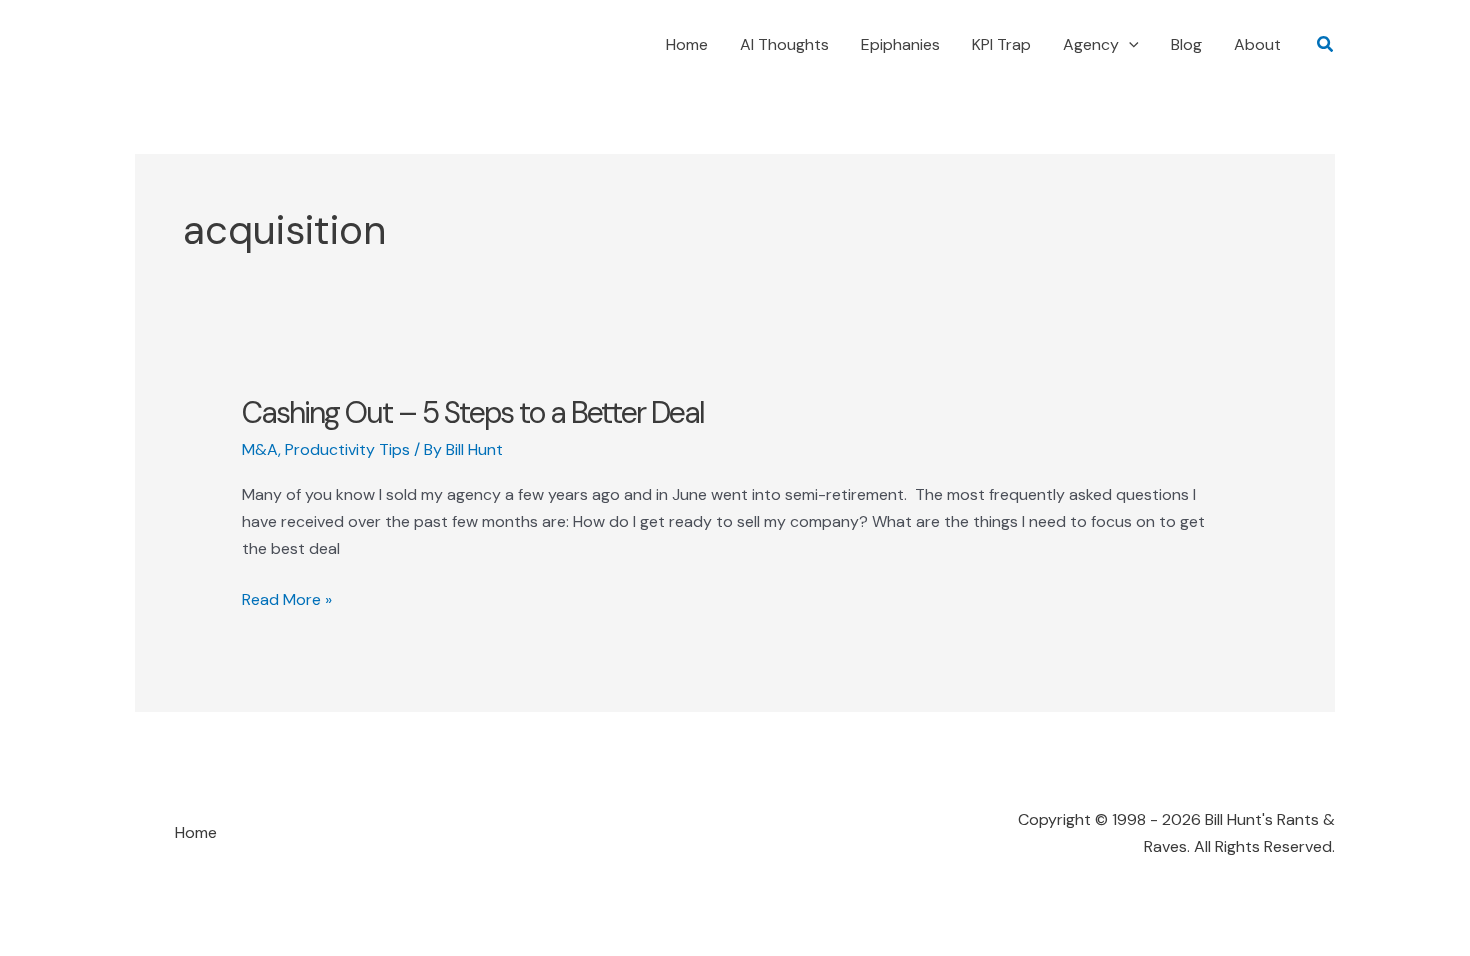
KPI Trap (1001, 44)
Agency (1091, 44)
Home (687, 44)
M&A (260, 449)
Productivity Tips (347, 449)
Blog (1186, 44)
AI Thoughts (784, 44)
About (1257, 44)
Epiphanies (900, 44)
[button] (1129, 45)
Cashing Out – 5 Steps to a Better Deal (473, 412)
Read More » (287, 600)
